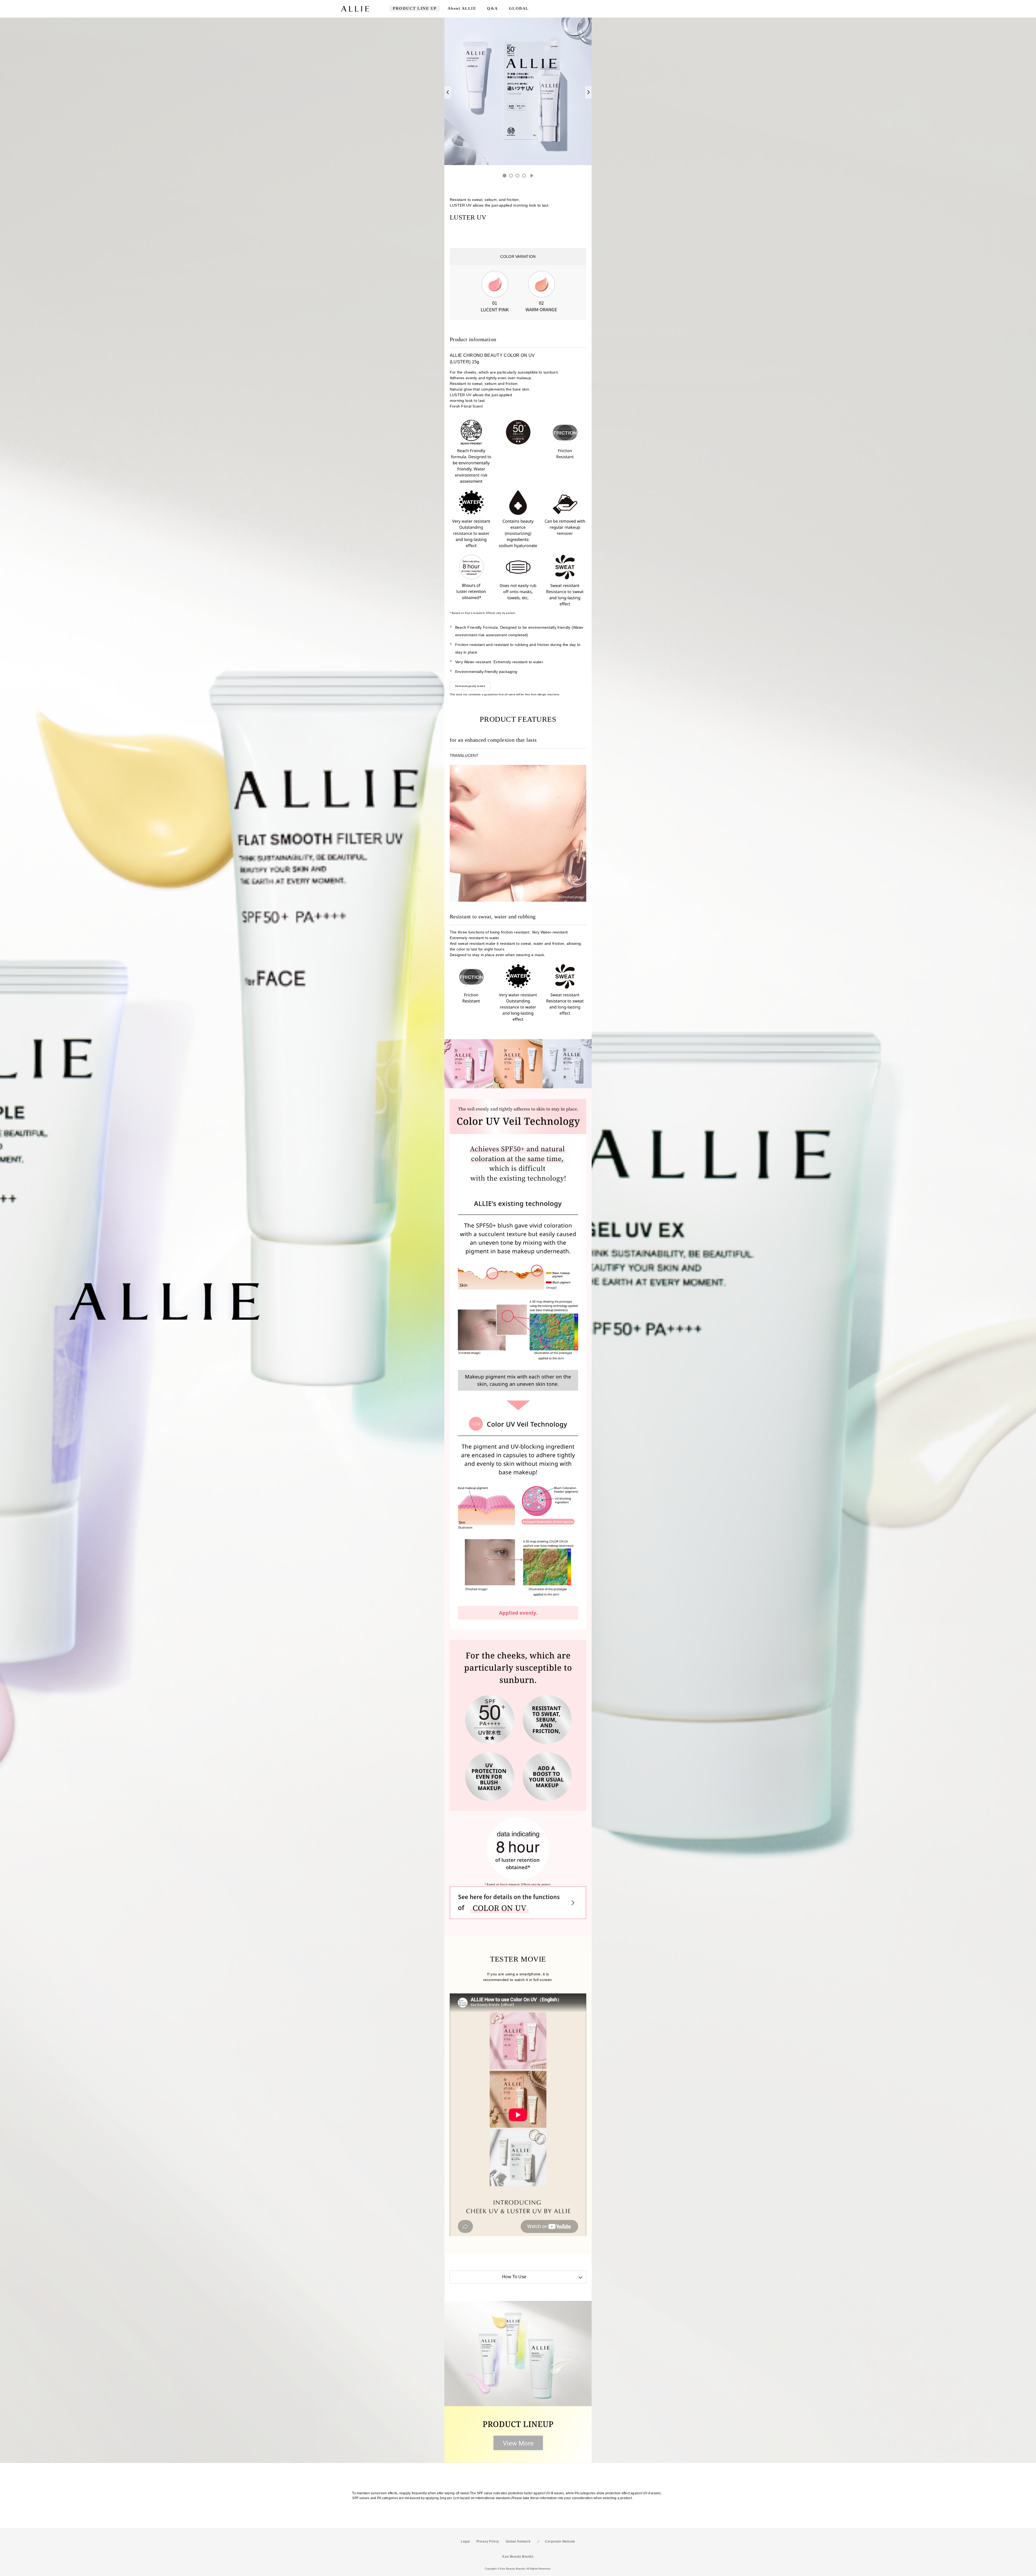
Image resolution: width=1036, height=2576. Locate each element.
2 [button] (511, 176)
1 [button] (505, 176)
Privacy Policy (488, 2543)
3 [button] (517, 176)
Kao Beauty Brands (518, 2558)
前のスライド (448, 92)
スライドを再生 (532, 176)
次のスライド (588, 92)
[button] (518, 2278)
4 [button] (524, 176)
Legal (465, 2543)
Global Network (518, 2543)
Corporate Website (560, 2543)
